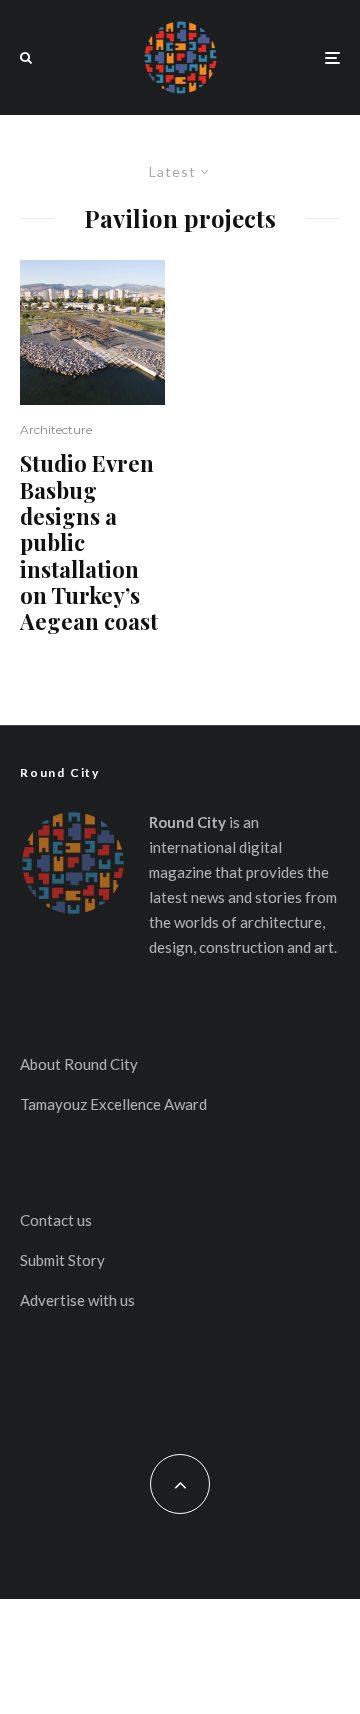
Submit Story (62, 1260)
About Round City (79, 1064)
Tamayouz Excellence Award (113, 1104)
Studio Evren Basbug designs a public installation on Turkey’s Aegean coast (89, 542)
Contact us (56, 1220)
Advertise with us (77, 1300)
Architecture (56, 429)
